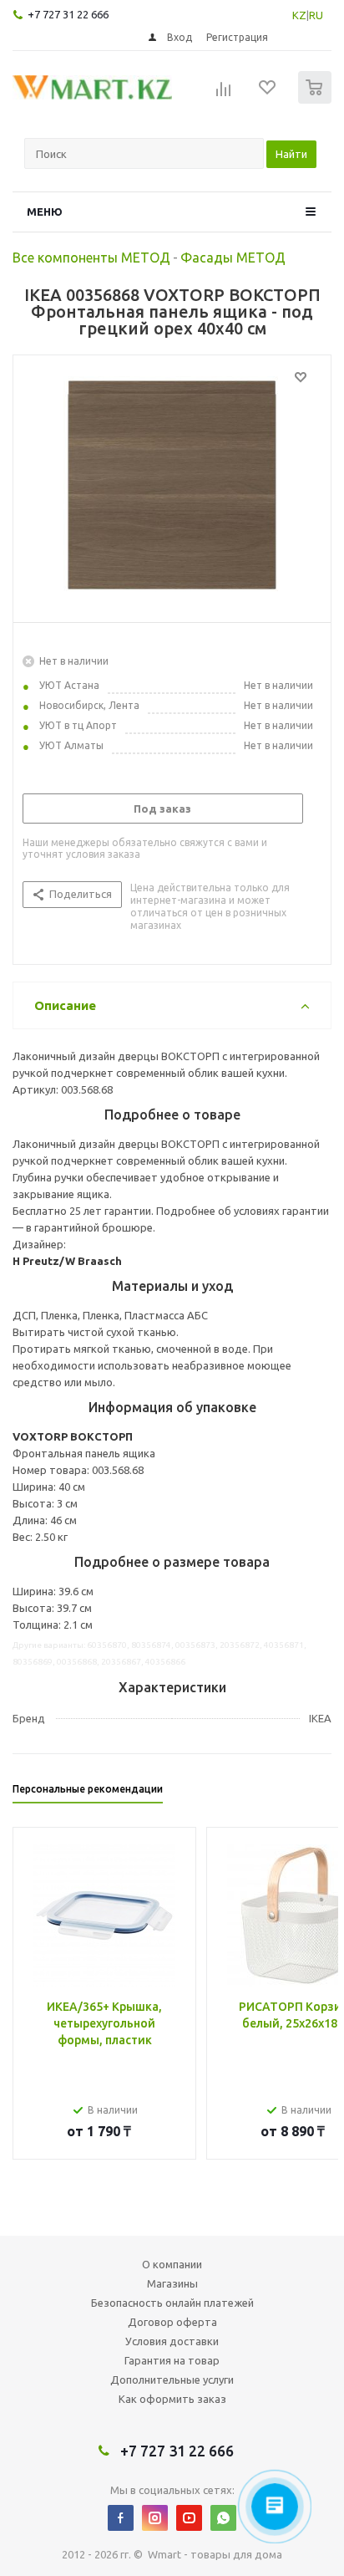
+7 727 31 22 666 (68, 14)
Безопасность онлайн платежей (172, 2303)
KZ (299, 15)
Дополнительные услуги (172, 2380)
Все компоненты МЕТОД (91, 258)
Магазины (172, 2283)
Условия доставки (172, 2341)
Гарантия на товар (172, 2360)
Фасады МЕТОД (233, 258)
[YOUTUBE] (189, 2518)
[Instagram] (155, 2518)
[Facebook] (121, 2518)
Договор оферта (172, 2322)
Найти (291, 154)
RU (316, 15)
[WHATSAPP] (223, 2518)
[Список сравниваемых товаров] (224, 94)
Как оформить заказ (172, 2399)
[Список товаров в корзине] (317, 100)
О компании (172, 2264)
